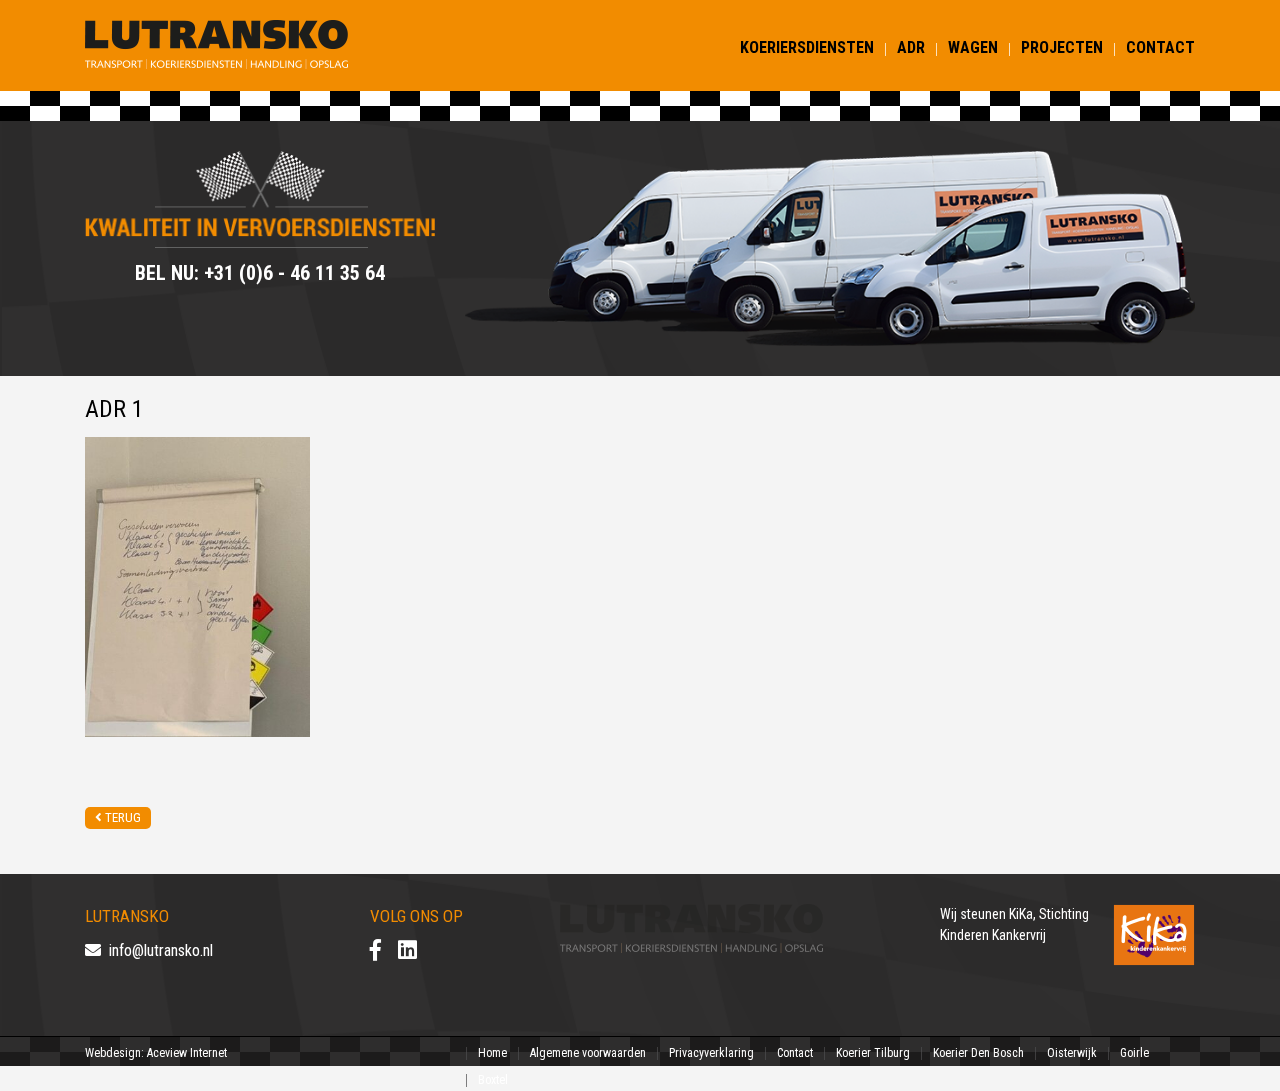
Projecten (1062, 47)
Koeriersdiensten (807, 47)
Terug (121, 817)
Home (492, 1053)
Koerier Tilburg (873, 1053)
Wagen (973, 47)
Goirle (1134, 1053)
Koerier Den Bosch (978, 1053)
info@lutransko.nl (157, 950)
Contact (1160, 47)
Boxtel (493, 1080)
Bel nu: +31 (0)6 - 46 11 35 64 (260, 273)
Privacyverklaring (711, 1053)
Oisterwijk (1072, 1053)
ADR (911, 47)
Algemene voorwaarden (588, 1053)
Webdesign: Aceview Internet (156, 1053)
